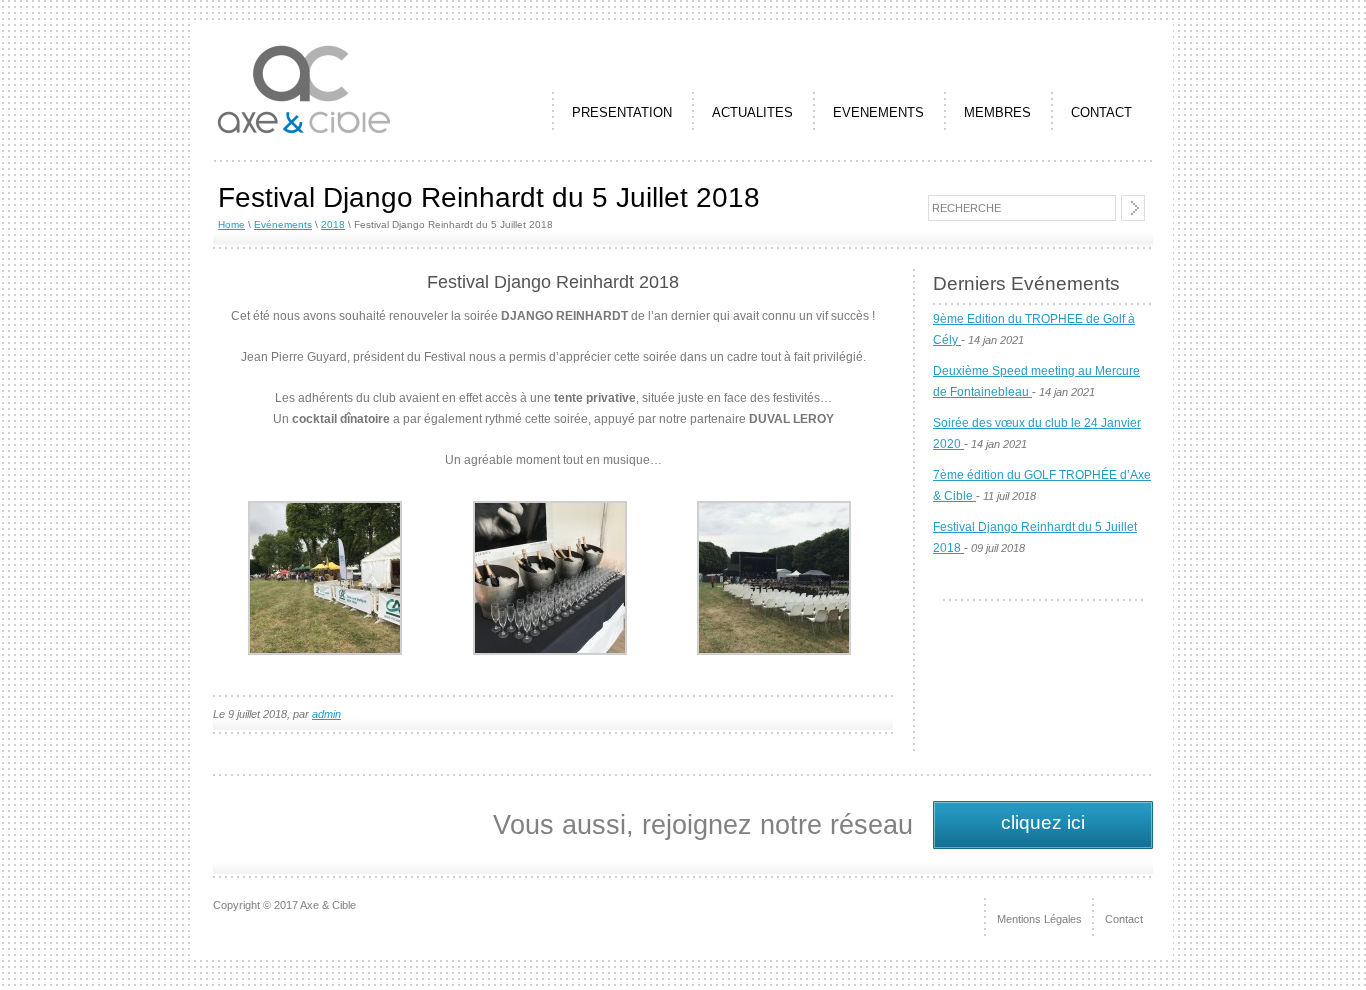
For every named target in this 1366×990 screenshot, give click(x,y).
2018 (333, 224)
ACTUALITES (752, 112)
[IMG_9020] (774, 651)
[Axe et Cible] (304, 134)
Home (231, 224)
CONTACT (1101, 112)
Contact (1124, 919)
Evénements (283, 224)
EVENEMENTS (878, 112)
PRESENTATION (622, 112)
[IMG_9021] (550, 651)
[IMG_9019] (325, 651)
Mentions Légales (1039, 919)
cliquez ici (1043, 822)
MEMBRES (997, 112)
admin (326, 714)
